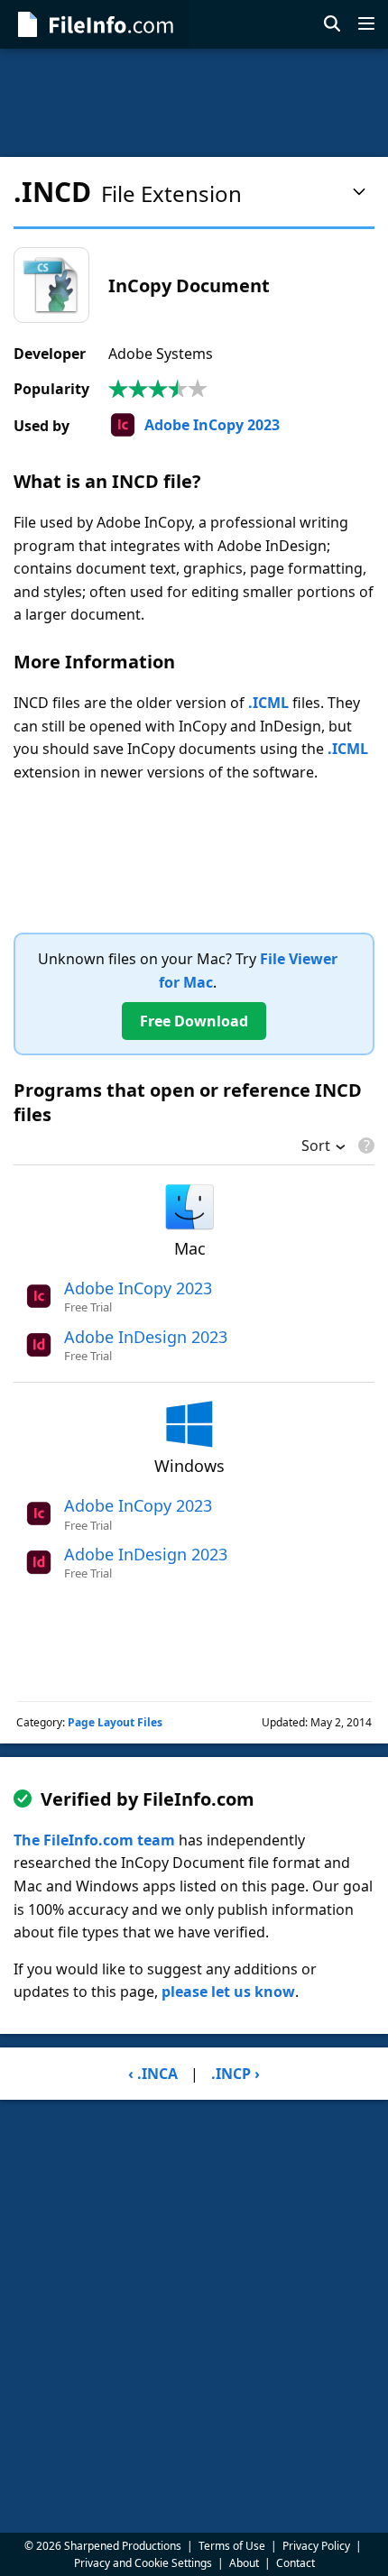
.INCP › (236, 2074)
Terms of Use (232, 2546)
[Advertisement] (194, 103)
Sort (316, 1147)
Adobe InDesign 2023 (146, 1337)
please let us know (228, 1992)
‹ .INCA (153, 2074)
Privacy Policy (316, 2546)
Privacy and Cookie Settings (143, 2563)
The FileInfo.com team (94, 1840)
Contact (296, 2563)
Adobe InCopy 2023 (212, 425)
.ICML (268, 703)
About (244, 2563)
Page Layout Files (115, 1722)
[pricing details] (365, 1145)
